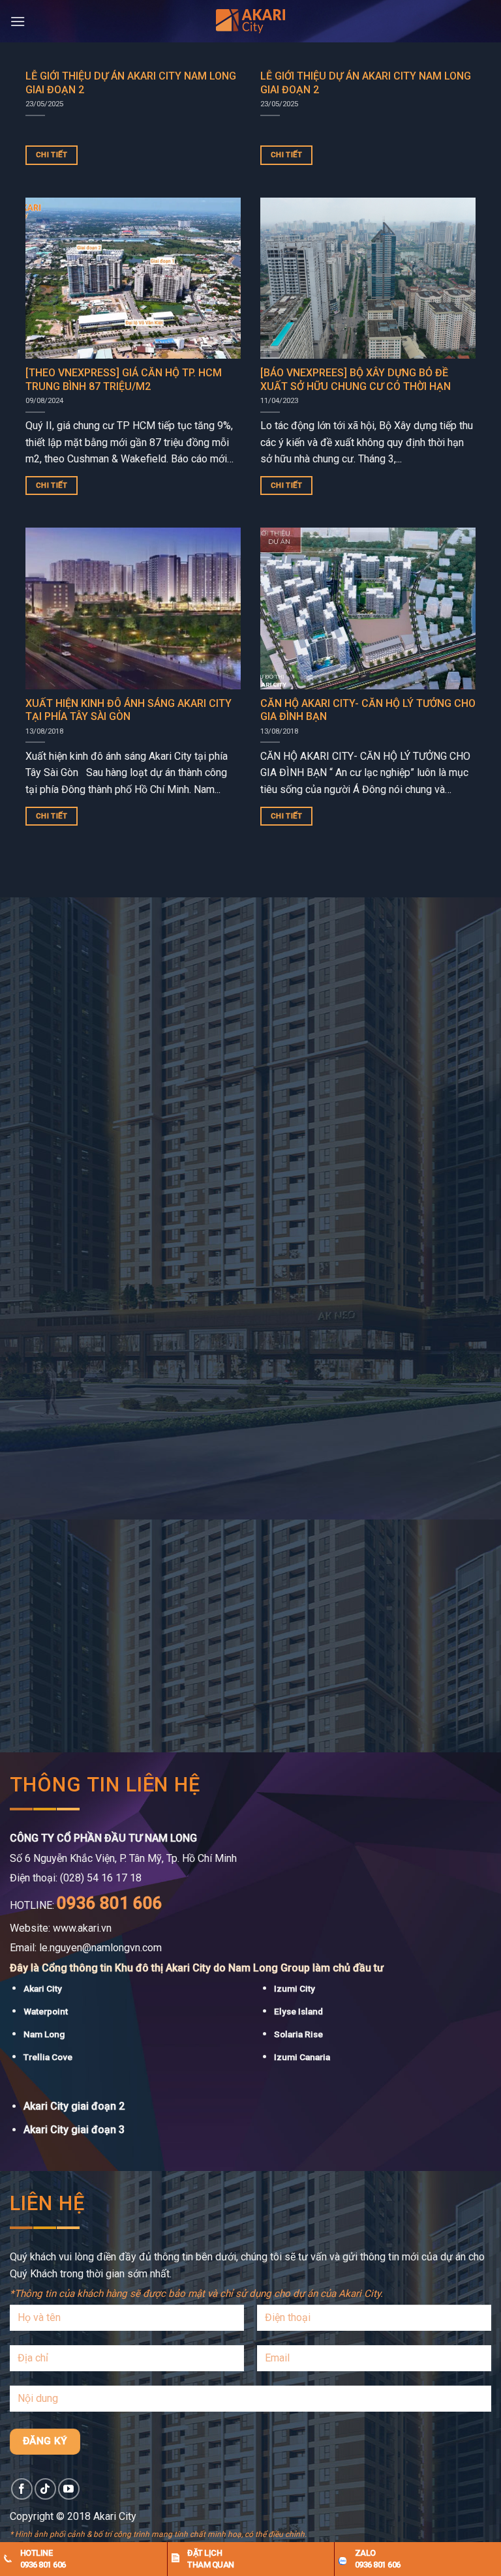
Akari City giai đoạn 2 (74, 2106)
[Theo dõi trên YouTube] (69, 2489)
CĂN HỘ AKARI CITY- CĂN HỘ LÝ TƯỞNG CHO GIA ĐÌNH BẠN (368, 710)
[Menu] (18, 21)
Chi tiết (52, 155)
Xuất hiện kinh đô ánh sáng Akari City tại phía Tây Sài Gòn (129, 710)
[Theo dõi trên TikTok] (45, 2489)
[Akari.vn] (250, 22)
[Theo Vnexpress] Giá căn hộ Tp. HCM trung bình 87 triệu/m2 (124, 380)
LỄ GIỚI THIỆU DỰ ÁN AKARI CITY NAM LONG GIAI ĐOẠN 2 (131, 83)
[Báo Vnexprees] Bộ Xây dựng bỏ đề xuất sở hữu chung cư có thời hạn (356, 380)
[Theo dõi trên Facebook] (22, 2489)
